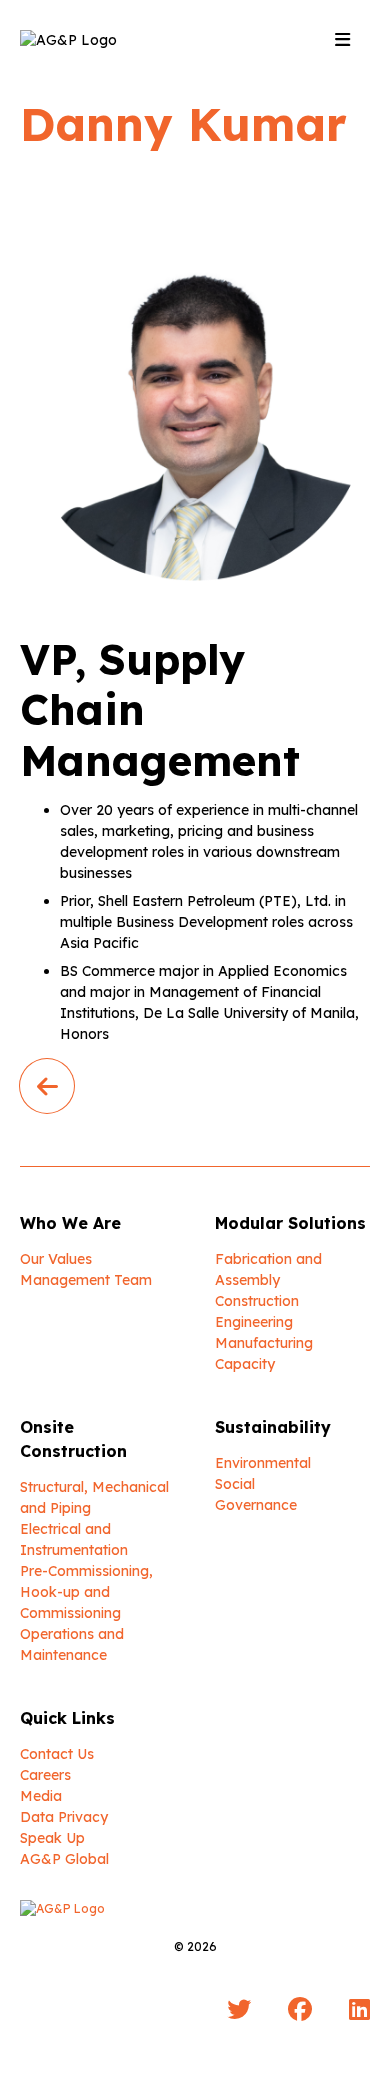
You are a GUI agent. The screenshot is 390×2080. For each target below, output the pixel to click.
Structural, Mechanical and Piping (94, 1497)
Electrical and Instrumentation (74, 1539)
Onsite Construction (73, 1439)
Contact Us (57, 1754)
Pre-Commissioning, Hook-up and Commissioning (86, 1592)
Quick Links (67, 1718)
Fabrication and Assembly (268, 1269)
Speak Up (52, 1838)
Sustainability (273, 1427)
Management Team (86, 1280)
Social (235, 1484)
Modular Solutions (290, 1223)
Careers (45, 1775)
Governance (256, 1505)
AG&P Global (64, 1859)
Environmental (263, 1463)
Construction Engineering (257, 1311)
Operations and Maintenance (72, 1644)
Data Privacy (64, 1817)
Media (41, 1796)
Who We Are (70, 1223)
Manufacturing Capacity (264, 1353)
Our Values (56, 1259)
